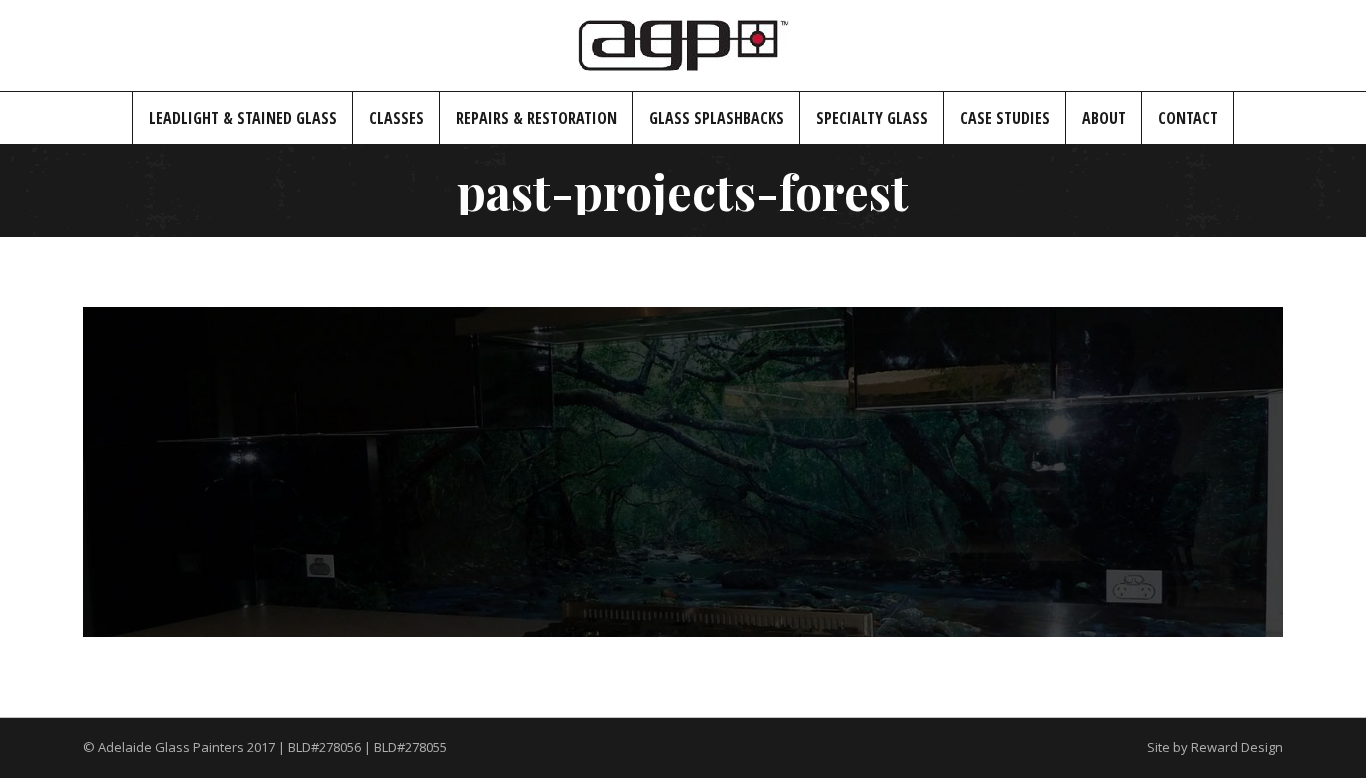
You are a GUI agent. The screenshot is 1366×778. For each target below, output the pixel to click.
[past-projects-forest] (683, 472)
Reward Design (1237, 747)
